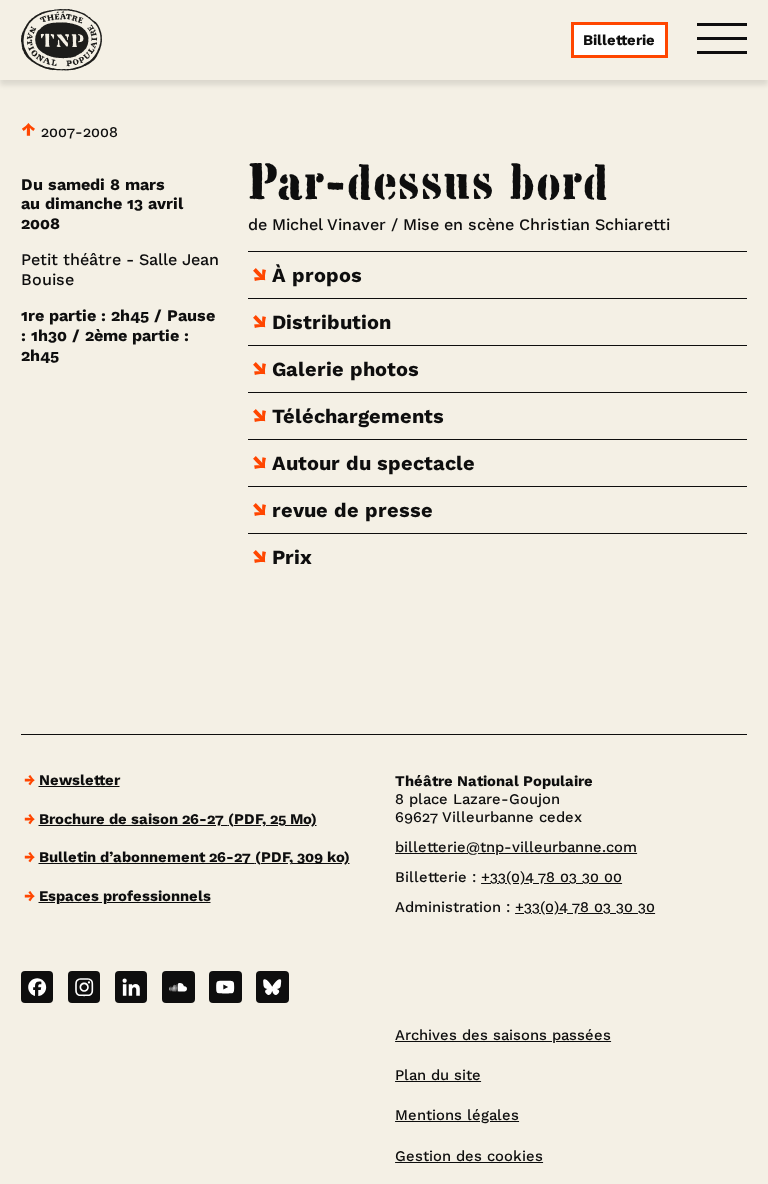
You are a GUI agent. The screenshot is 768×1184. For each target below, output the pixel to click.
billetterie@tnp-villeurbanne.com (516, 847)
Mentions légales (457, 1115)
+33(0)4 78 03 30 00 (551, 877)
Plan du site (438, 1075)
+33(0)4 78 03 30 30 (585, 907)
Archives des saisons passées (503, 1035)
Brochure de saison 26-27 (178, 819)
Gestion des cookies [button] (469, 1156)
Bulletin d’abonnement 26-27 (194, 857)
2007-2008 (77, 131)
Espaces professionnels (125, 896)
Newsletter (79, 780)
